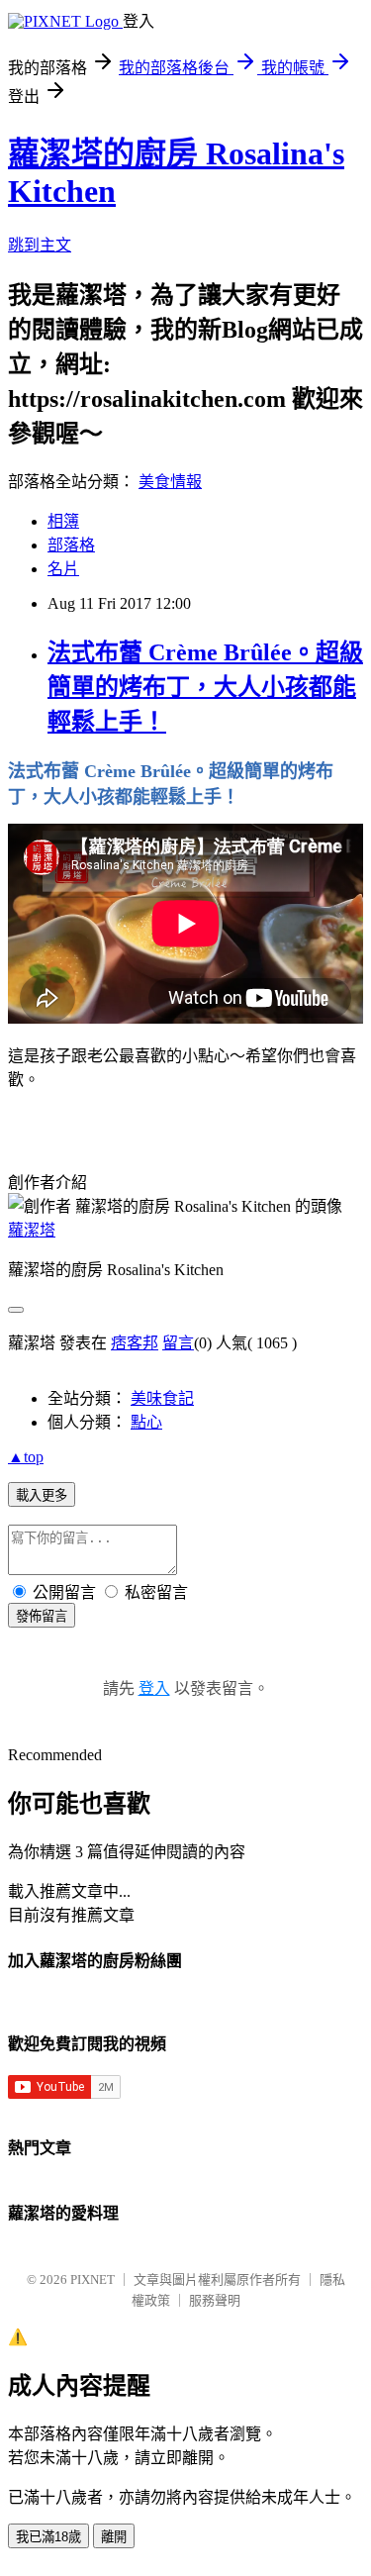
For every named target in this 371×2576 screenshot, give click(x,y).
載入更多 (42, 1495)
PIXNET (93, 2279)
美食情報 (170, 482)
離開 (114, 2537)
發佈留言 (42, 1616)
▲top (26, 1457)
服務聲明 (215, 2300)
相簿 (63, 521)
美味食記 (162, 1398)
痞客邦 (135, 1343)
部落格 (71, 545)
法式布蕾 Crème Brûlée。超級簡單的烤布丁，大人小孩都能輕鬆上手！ (205, 687)
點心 (146, 1422)
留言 (178, 1343)
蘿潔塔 (32, 1230)
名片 (63, 569)
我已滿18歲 (48, 2537)
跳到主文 (40, 245)
